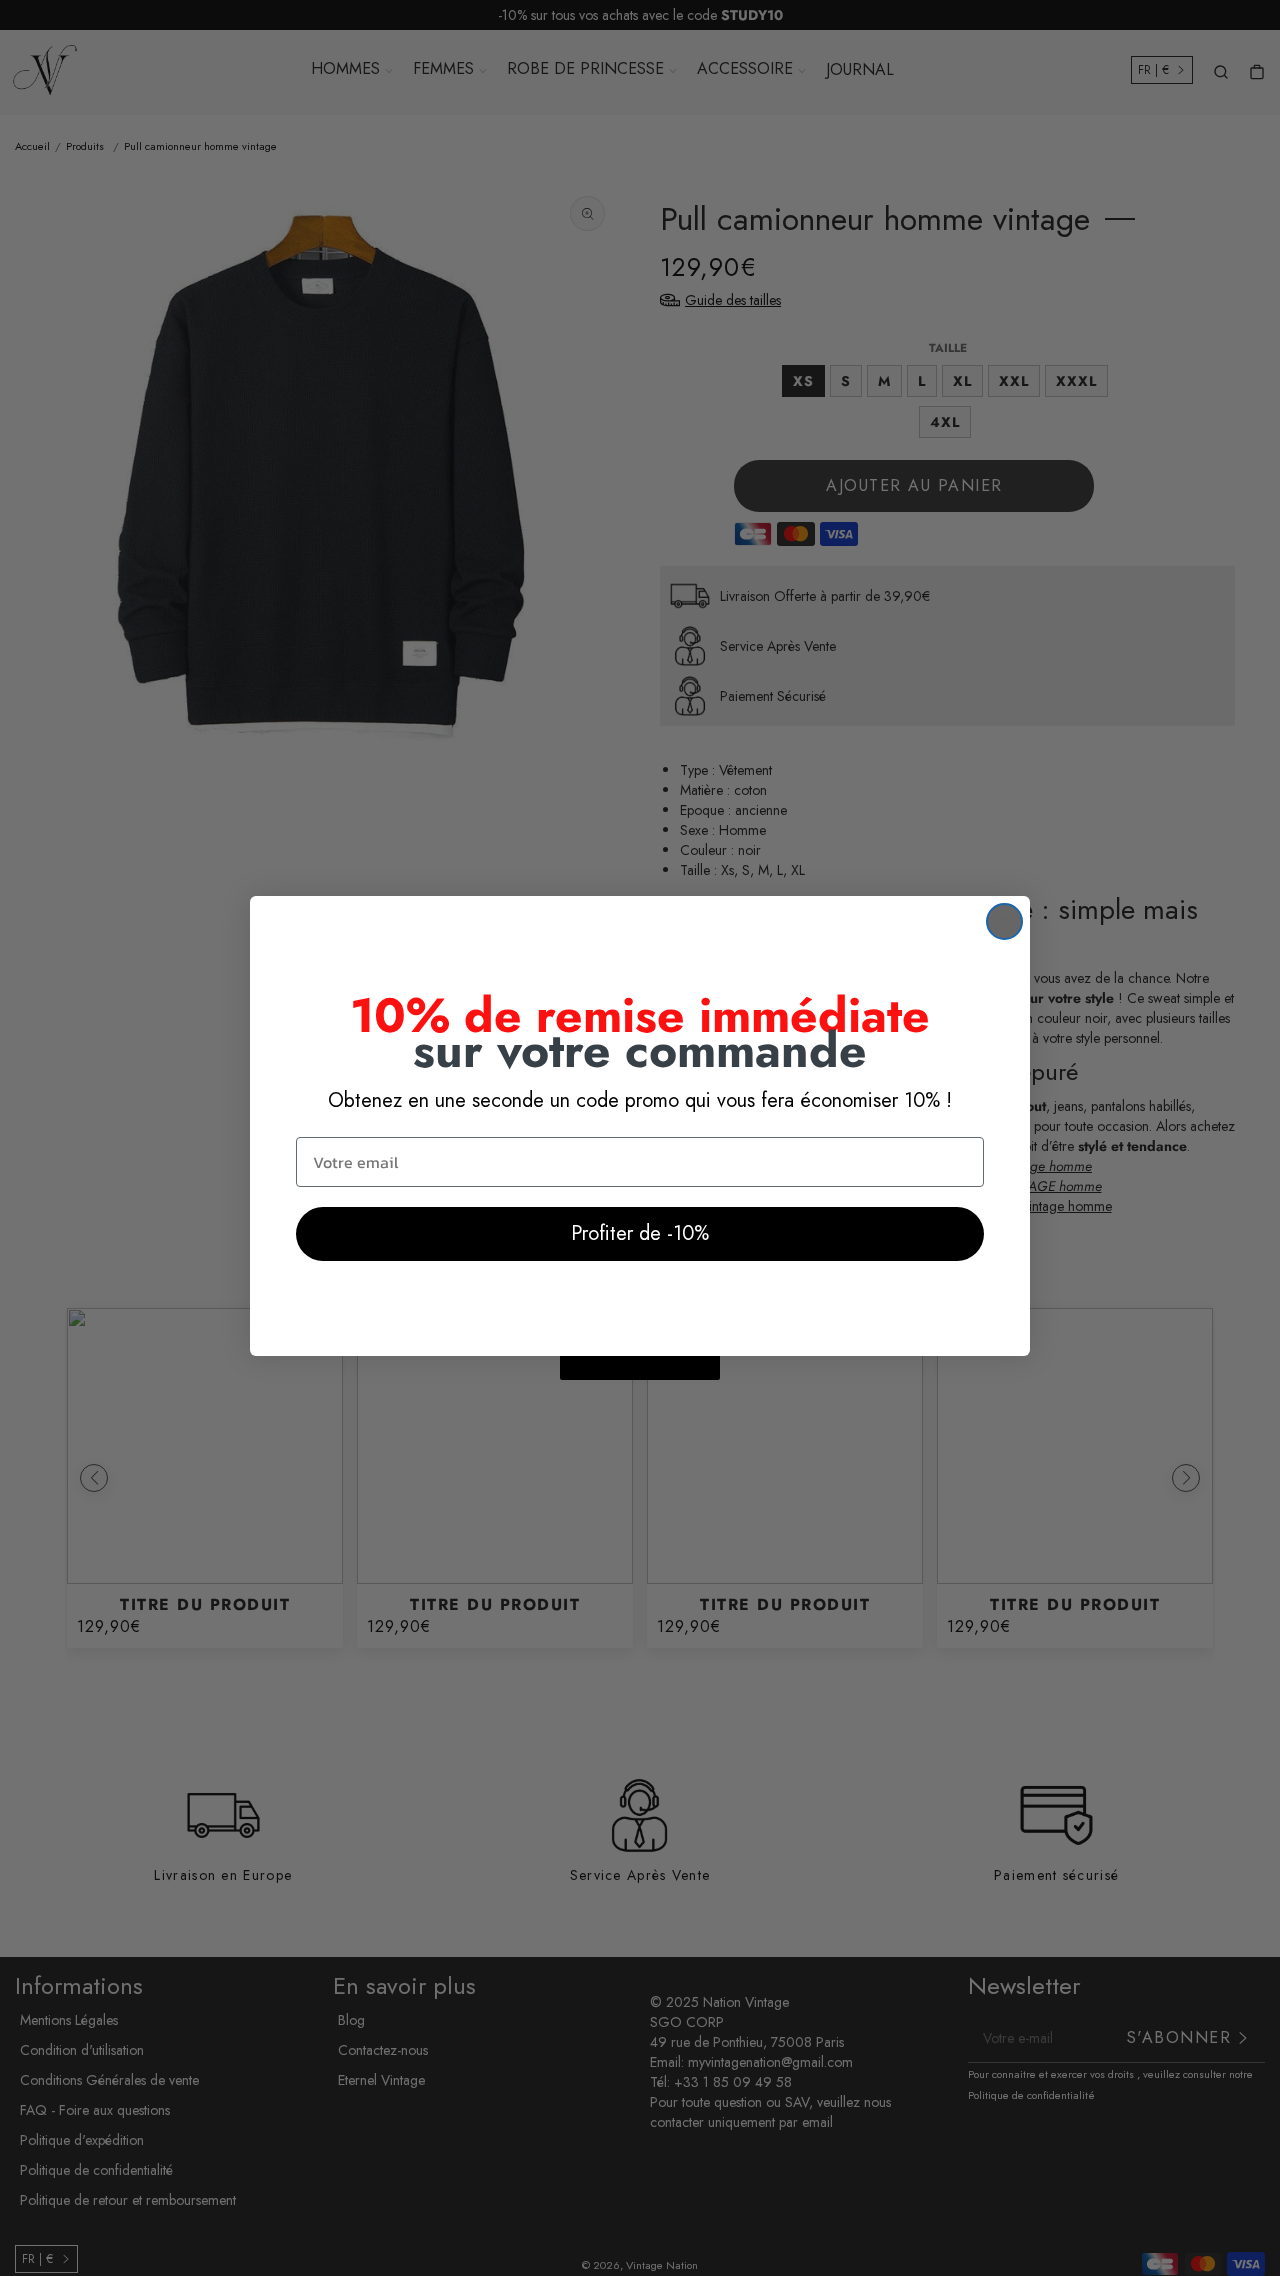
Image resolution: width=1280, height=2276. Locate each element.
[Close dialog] (1004, 921)
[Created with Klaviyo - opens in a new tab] (640, 1368)
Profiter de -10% (640, 1233)
